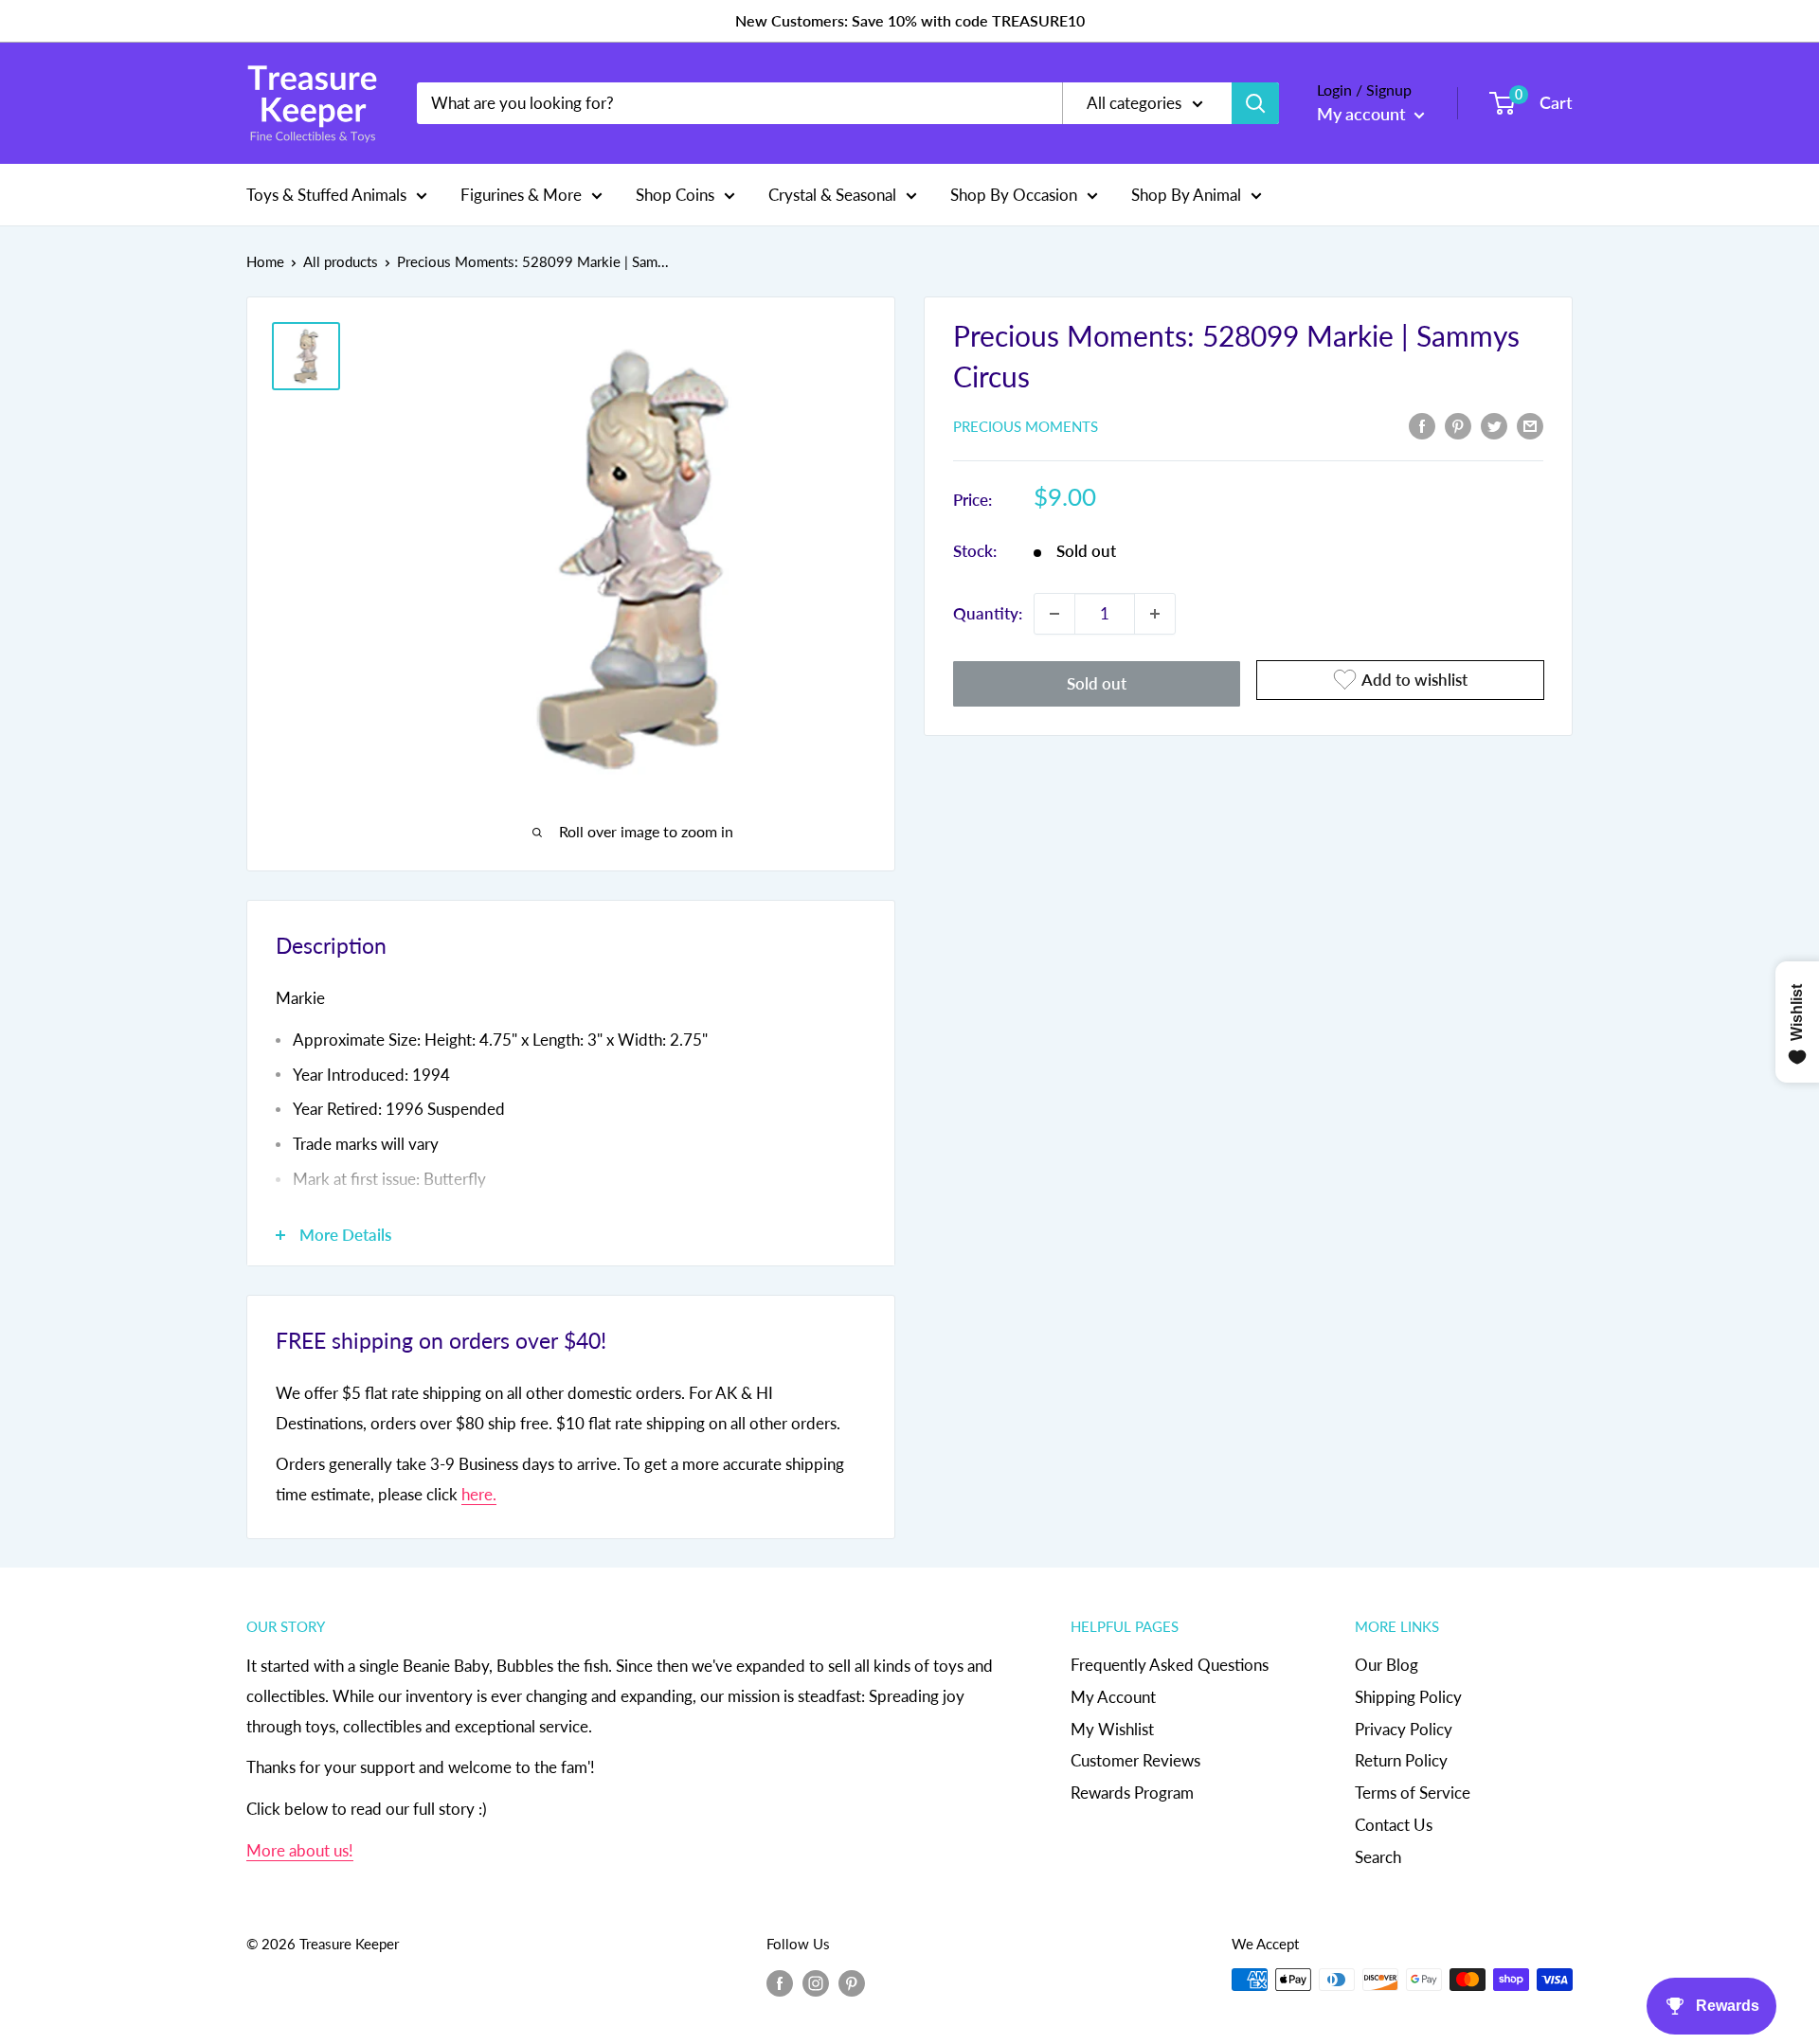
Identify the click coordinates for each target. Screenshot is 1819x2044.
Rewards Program (1132, 1793)
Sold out (1097, 683)
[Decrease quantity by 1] (1054, 614)
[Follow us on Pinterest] (852, 1982)
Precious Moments (1026, 426)
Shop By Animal (1186, 194)
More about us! (300, 1850)
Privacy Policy (1404, 1729)
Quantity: (988, 613)
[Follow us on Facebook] (780, 1982)
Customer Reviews (1135, 1760)
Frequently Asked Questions (1170, 1665)
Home (265, 261)
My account (1363, 114)
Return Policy (1401, 1760)
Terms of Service (1413, 1793)
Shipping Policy (1408, 1697)
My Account (1113, 1697)
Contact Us (1394, 1825)
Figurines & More (521, 194)
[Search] (1255, 103)
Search (1378, 1857)
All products (341, 261)
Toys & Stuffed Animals (326, 194)
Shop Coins (675, 194)
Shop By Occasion (1014, 194)
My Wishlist (1112, 1729)
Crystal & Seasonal (832, 194)
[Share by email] (1530, 424)
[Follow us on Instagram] (816, 1982)
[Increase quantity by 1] (1155, 614)
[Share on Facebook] (1422, 424)
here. (479, 1494)
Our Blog (1387, 1665)
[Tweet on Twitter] (1494, 424)
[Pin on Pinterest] (1458, 424)
